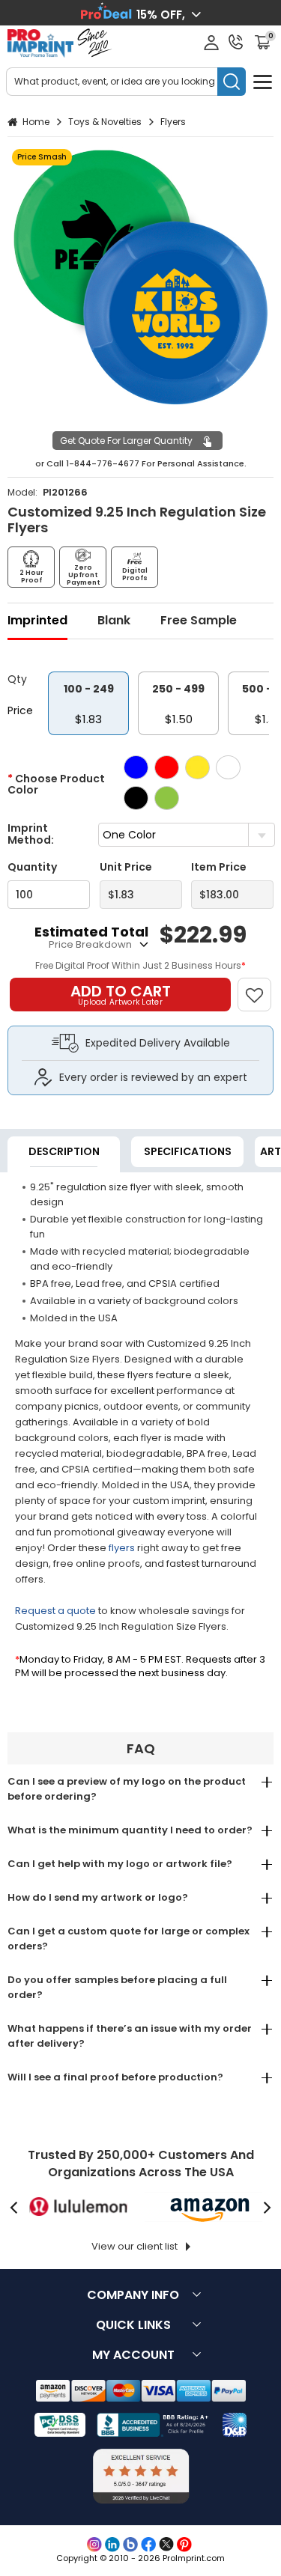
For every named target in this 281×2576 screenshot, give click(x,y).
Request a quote (55, 1611)
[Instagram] (94, 2545)
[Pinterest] (184, 2545)
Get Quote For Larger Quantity (126, 441)
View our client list (135, 2246)
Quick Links (133, 2325)
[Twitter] (166, 2545)
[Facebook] (148, 2545)
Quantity (32, 867)
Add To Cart (121, 994)
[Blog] (130, 2545)
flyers (122, 1548)
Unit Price (126, 867)
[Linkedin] (112, 2545)
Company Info (133, 2295)
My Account (133, 2355)
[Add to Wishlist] (261, 987)
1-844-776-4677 (103, 463)
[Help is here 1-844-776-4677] (236, 42)
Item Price (219, 867)
